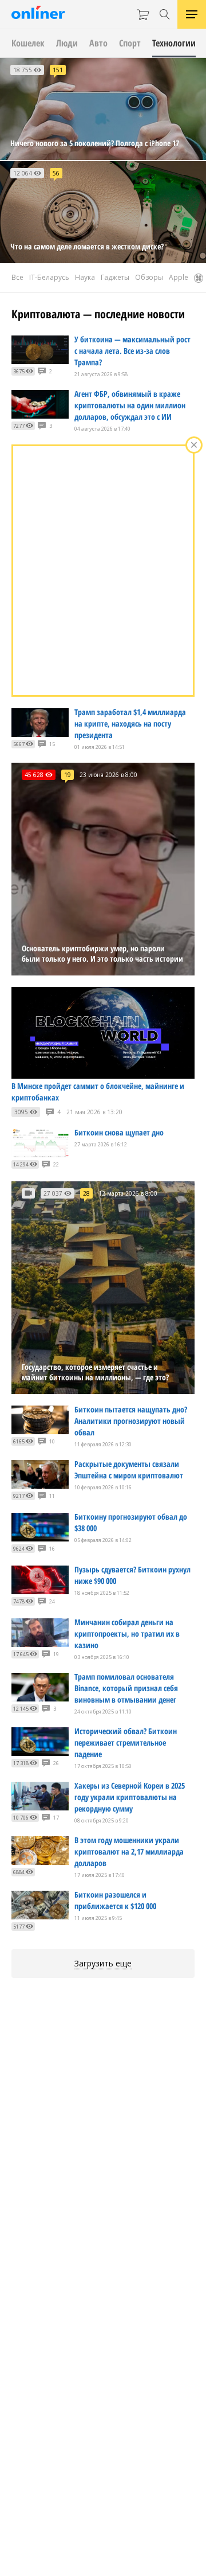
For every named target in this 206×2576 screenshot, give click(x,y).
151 (58, 70)
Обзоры (149, 277)
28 (86, 1193)
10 (52, 1441)
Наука (85, 277)
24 (52, 1601)
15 (52, 744)
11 (52, 1496)
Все (17, 277)
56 (56, 173)
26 (56, 1763)
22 (56, 1164)
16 (52, 1549)
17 (56, 1818)
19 (68, 775)
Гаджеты (115, 277)
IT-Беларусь (49, 277)
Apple (179, 277)
